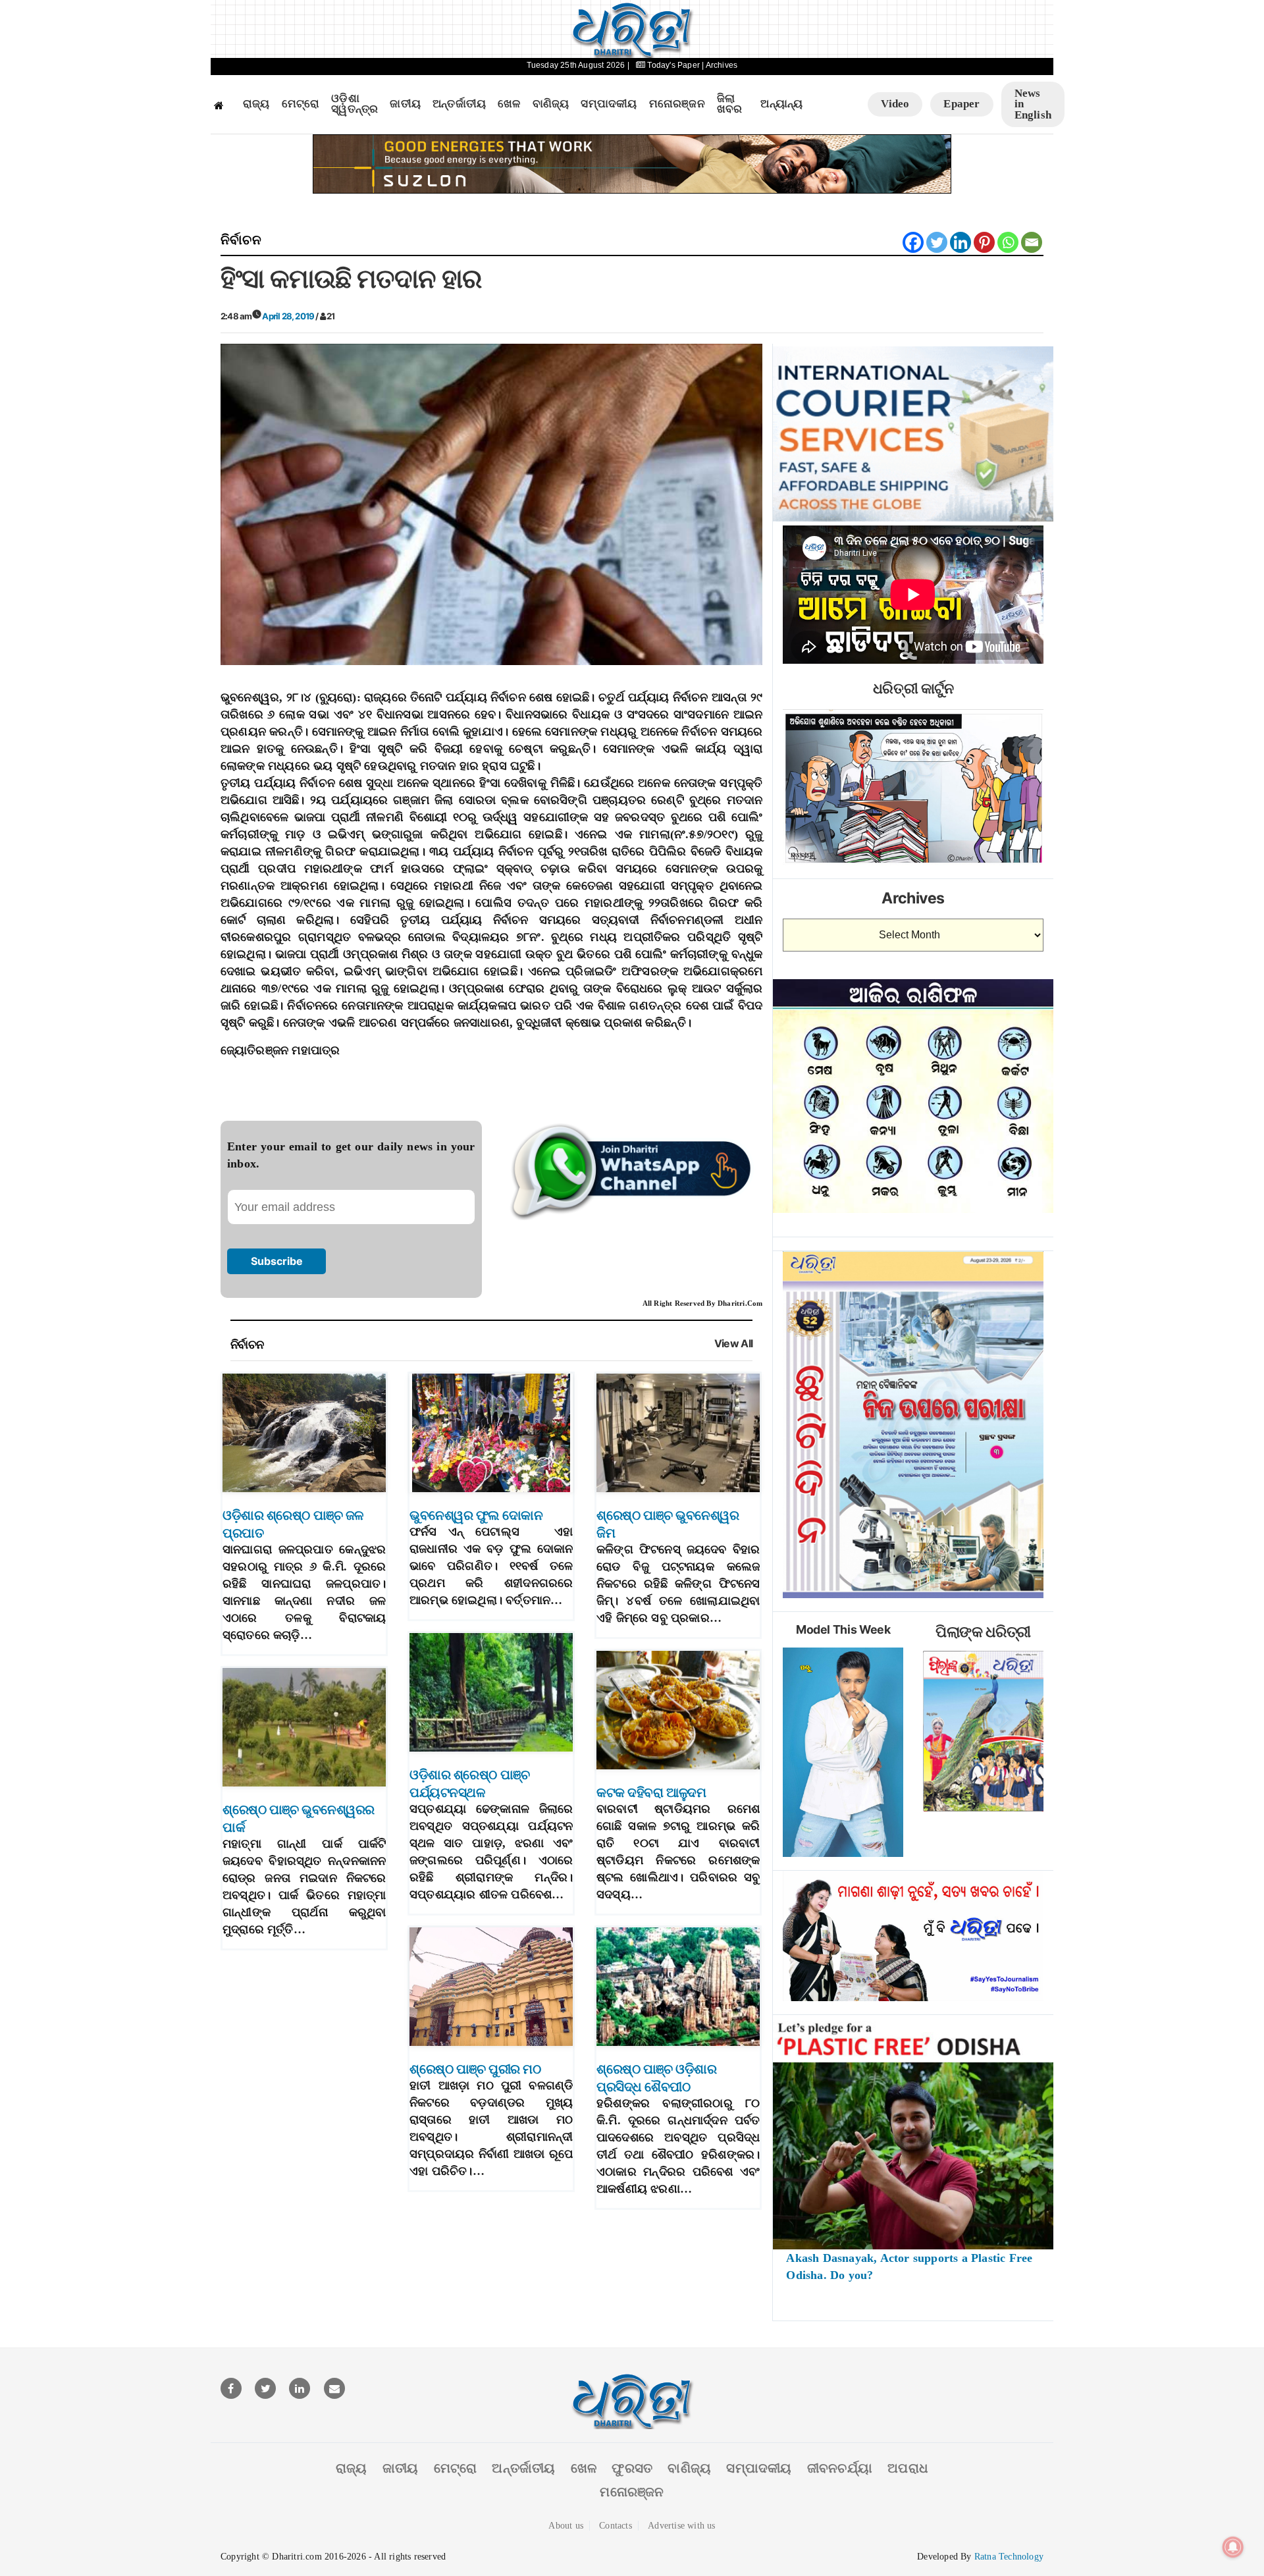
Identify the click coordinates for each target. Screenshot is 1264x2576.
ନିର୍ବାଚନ (241, 240)
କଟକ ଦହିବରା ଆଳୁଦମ (651, 1792)
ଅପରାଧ (908, 2468)
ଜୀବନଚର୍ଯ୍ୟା (840, 2468)
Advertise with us (681, 2526)
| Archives (720, 65)
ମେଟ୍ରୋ (301, 104)
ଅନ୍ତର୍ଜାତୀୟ (459, 104)
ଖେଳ (509, 104)
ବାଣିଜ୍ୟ (551, 104)
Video (895, 104)
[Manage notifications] (1233, 2547)
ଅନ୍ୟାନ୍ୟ (781, 104)
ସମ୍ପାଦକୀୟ (609, 104)
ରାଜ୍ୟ (256, 104)
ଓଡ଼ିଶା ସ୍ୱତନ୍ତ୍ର (355, 104)
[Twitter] (937, 242)
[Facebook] (913, 242)
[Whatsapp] (1008, 242)
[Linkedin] (961, 242)
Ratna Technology (1009, 2557)
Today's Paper (673, 65)
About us (566, 2526)
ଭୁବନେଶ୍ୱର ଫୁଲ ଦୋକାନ (476, 1515)
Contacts (616, 2526)
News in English (1033, 104)
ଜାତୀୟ (405, 104)
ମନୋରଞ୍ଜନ (677, 104)
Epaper (961, 104)
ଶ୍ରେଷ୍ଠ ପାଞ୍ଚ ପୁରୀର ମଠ (475, 2069)
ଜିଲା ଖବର (730, 104)
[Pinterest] (984, 242)
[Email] (1032, 242)
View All (734, 1344)
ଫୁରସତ (632, 2468)
